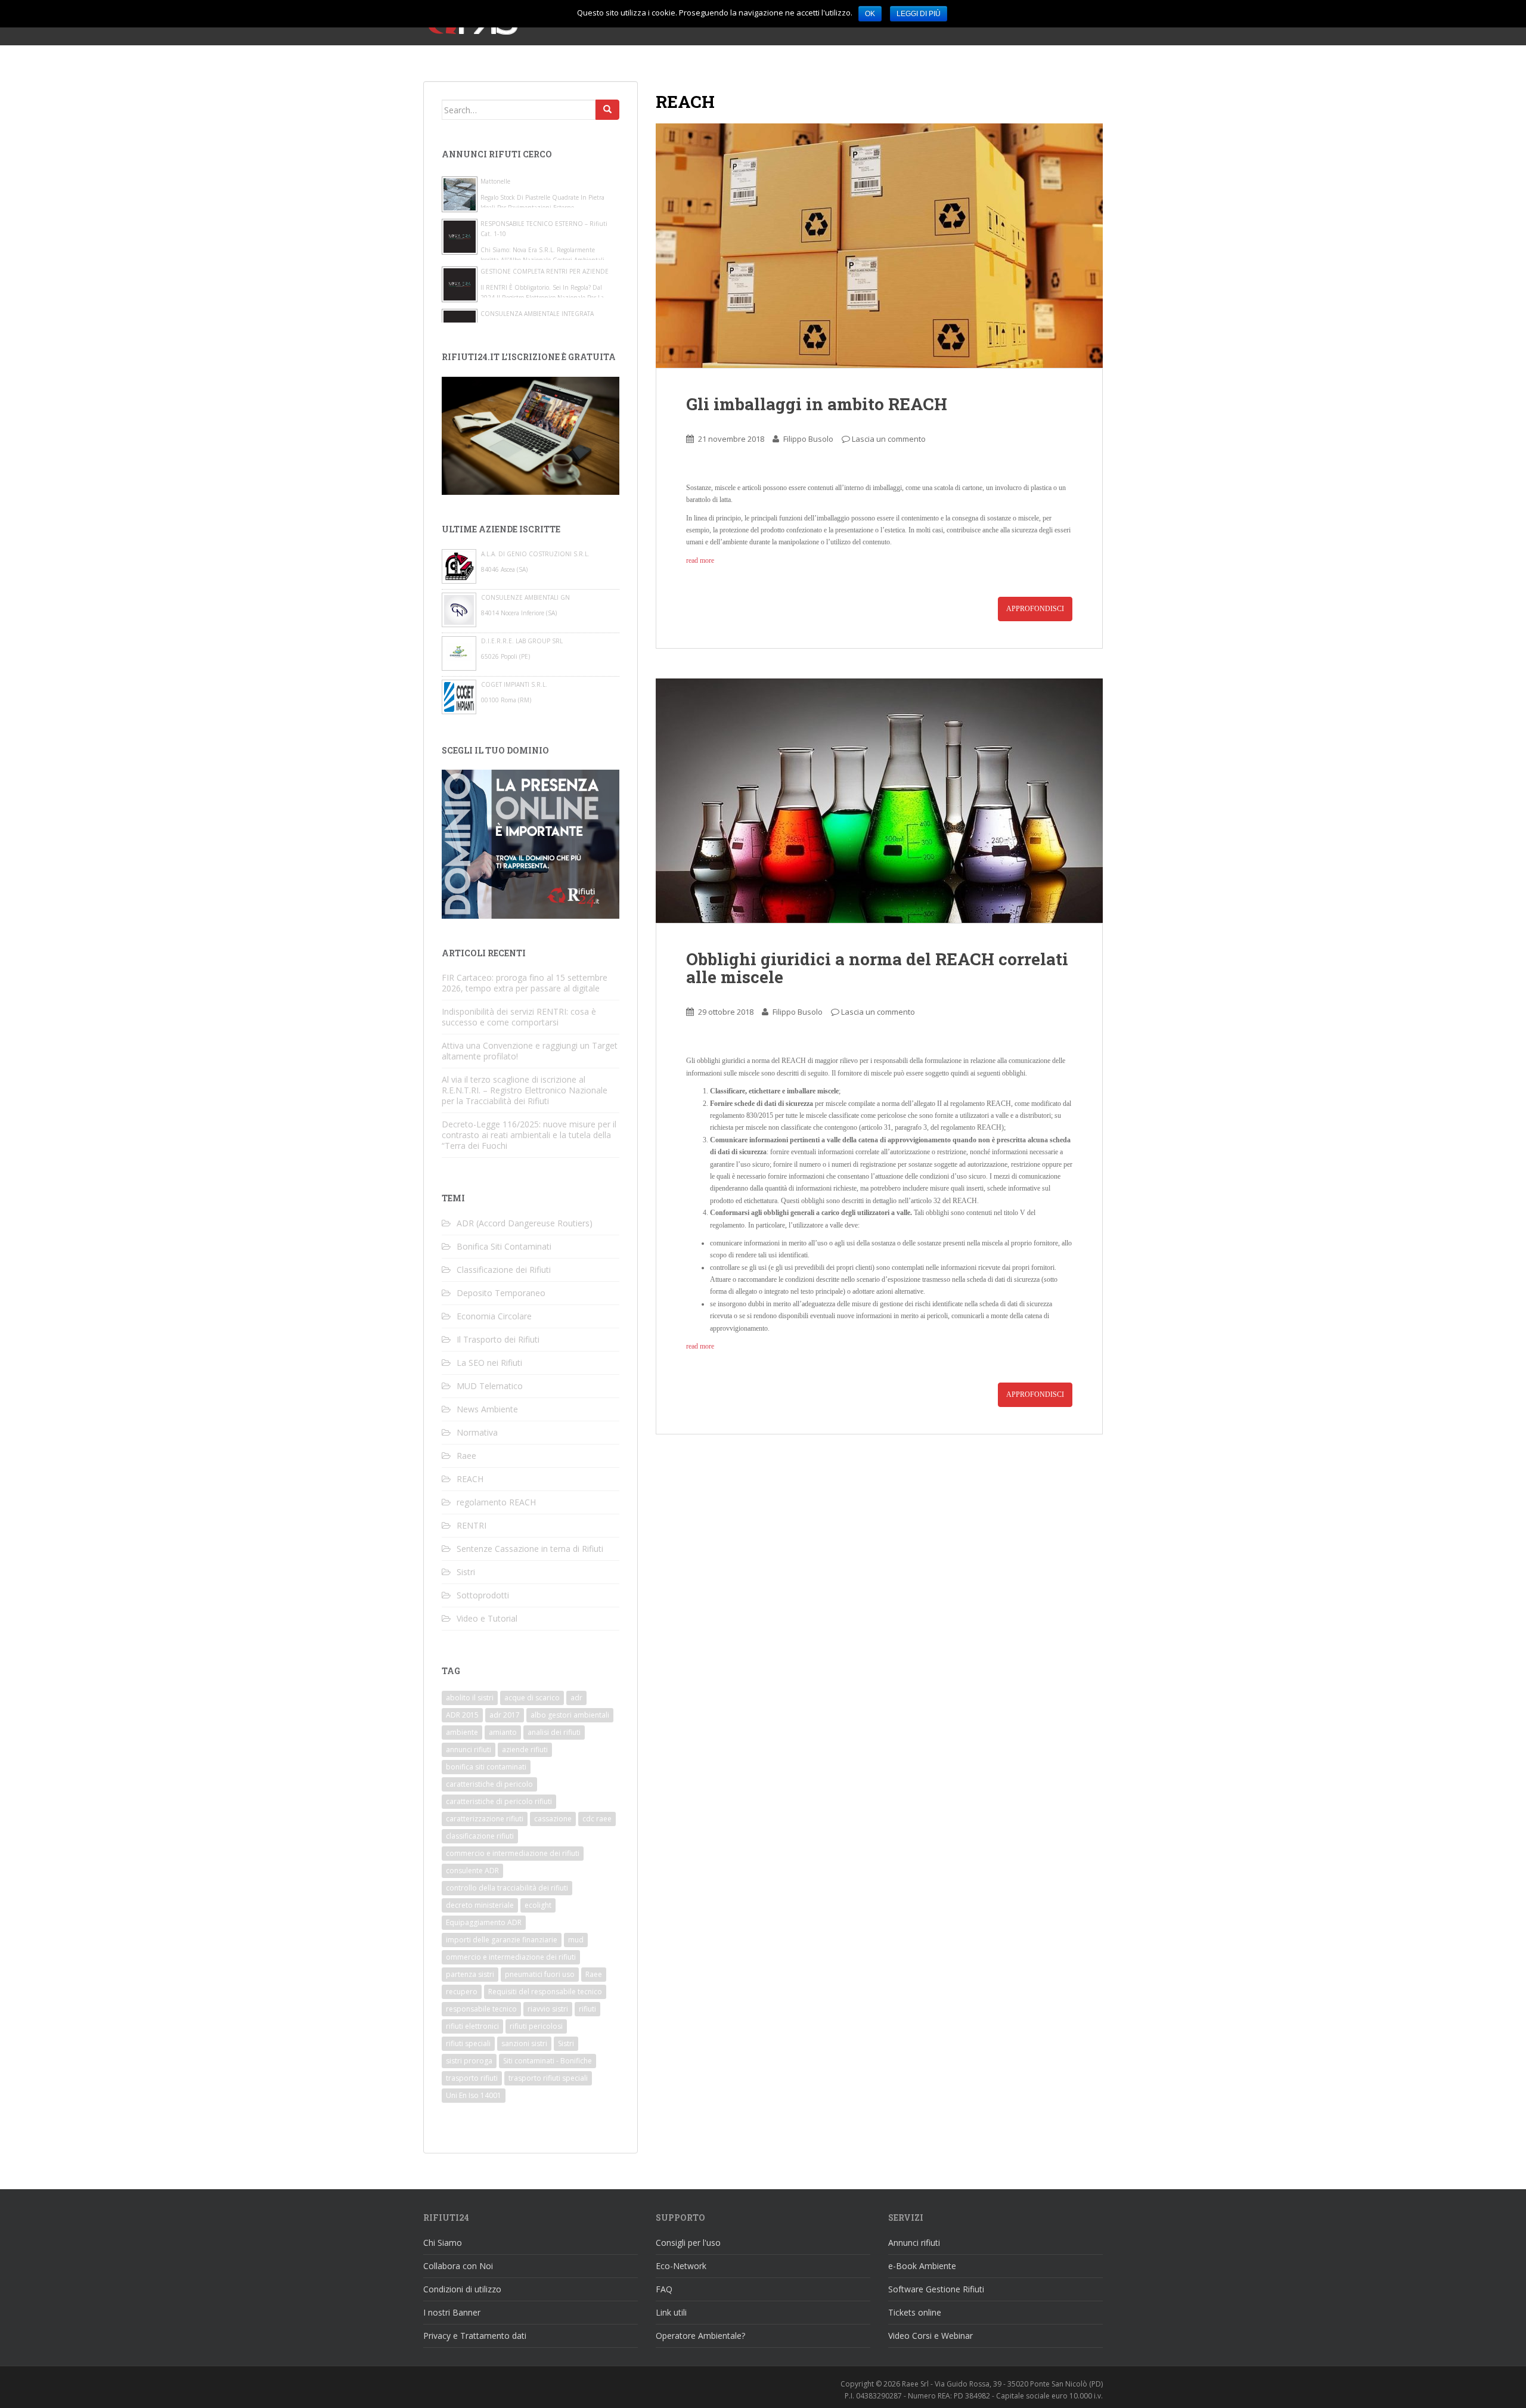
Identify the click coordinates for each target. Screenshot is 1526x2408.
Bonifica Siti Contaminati (504, 1246)
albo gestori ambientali (570, 1715)
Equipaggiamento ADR (484, 1922)
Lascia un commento (889, 439)
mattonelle (495, 181)
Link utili (671, 2312)
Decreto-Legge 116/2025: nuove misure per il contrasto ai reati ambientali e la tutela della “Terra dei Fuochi (529, 1135)
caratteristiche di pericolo (489, 1784)
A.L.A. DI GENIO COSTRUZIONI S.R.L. (535, 554)
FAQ (664, 2289)
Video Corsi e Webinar (931, 2336)
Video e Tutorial (487, 1618)
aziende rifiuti (525, 1750)
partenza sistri (470, 1974)
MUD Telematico (490, 1386)
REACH (470, 1479)
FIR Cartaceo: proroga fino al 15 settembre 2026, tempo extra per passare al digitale (525, 983)
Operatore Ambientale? (700, 2336)
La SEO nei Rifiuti (489, 1363)
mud (576, 1940)
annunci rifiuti (469, 1750)
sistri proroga (469, 2061)
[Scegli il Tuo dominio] (531, 843)
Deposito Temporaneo (501, 1293)
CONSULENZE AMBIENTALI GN (525, 597)
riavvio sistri (548, 2009)
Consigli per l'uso (688, 2243)
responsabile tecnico (481, 2009)
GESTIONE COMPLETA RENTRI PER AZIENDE (545, 271)
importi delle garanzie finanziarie (502, 1940)
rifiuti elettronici (472, 2026)
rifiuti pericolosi (536, 2026)
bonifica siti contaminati (486, 1767)
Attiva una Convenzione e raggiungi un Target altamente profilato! (530, 1051)
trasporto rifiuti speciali (548, 2078)
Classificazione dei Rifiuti (504, 1270)
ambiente (462, 1732)
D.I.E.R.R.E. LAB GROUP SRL (522, 641)
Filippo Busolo (808, 439)
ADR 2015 (462, 1715)
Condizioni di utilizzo (462, 2289)
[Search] (607, 110)
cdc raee (597, 1819)
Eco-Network (681, 2266)
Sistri (466, 1572)
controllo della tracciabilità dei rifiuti (507, 1888)
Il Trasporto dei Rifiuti (498, 1339)
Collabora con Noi (458, 2266)
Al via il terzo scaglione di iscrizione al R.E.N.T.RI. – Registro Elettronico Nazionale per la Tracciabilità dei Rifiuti (525, 1090)
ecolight (538, 1905)
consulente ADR (472, 1871)
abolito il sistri (470, 1698)
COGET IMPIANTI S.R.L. (514, 684)
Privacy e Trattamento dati (475, 2336)
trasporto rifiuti (472, 2078)
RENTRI (472, 1525)
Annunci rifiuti (914, 2243)
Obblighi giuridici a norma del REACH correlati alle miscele (877, 968)
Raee (466, 1456)
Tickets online (915, 2312)
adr (576, 1698)
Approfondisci (1035, 609)
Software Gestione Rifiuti (936, 2289)
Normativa (477, 1432)
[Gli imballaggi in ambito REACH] (879, 246)
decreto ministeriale (480, 1905)
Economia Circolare (494, 1316)
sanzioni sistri (524, 2043)
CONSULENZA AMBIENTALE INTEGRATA (537, 314)
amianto (503, 1732)
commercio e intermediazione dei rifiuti (513, 1853)
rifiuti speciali (468, 2043)
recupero (462, 1992)
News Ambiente (487, 1409)
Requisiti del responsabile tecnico (545, 1992)
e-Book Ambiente (922, 2266)
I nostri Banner (452, 2312)
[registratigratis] (531, 435)
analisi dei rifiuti (554, 1732)
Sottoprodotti (483, 1595)
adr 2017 (505, 1715)
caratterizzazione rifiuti (485, 1819)
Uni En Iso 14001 (474, 2095)
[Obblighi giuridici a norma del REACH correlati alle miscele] (879, 801)
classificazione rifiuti (480, 1836)
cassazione (553, 1819)
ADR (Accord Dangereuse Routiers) (525, 1223)
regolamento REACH (496, 1502)
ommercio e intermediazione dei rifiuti (511, 1957)
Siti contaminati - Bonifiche (548, 2061)
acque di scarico (532, 1698)
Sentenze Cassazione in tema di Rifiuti (530, 1549)
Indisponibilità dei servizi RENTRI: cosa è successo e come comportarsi (519, 1017)
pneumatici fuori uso (540, 1974)
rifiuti (587, 2009)
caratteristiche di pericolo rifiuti (499, 1801)
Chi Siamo (443, 2243)
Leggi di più (919, 14)
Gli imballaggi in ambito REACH (817, 404)
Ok (870, 14)
